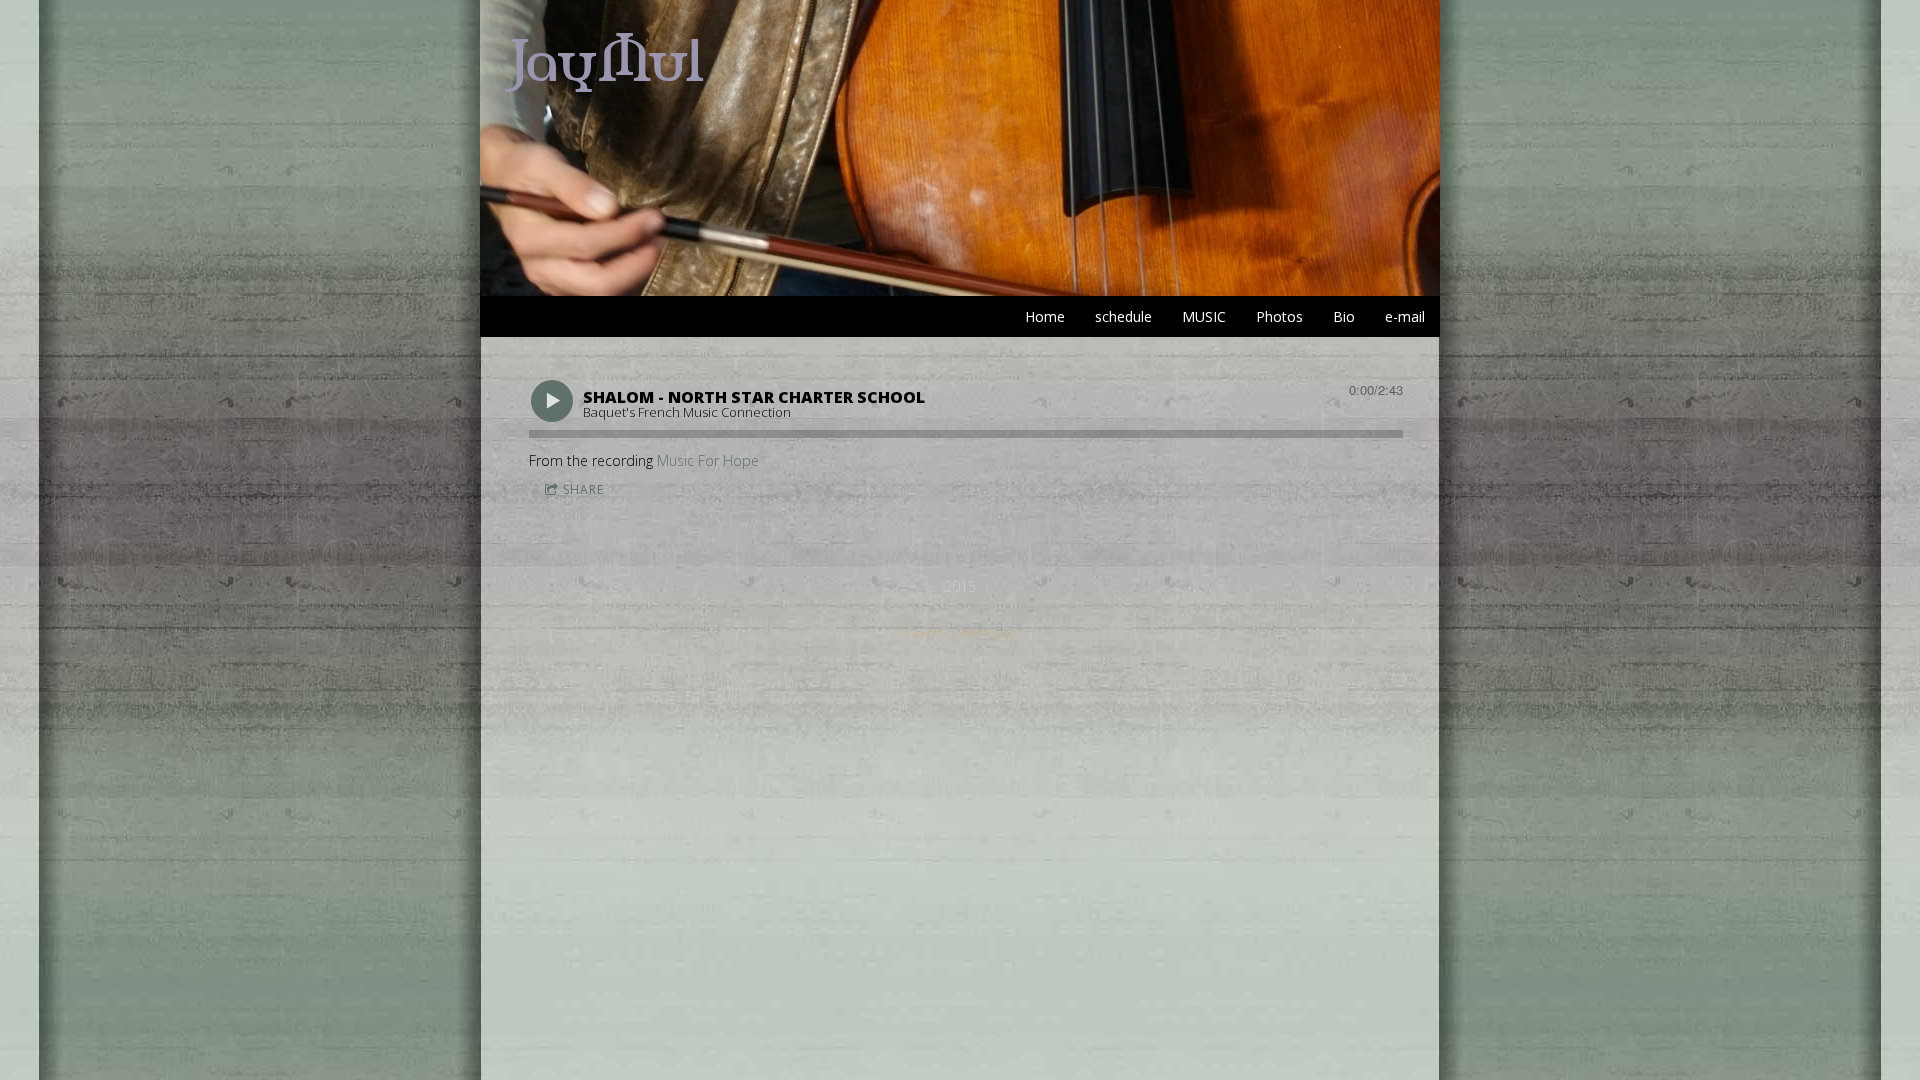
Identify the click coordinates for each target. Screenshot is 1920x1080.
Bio (1344, 316)
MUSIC (1204, 316)
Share (583, 489)
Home (1045, 316)
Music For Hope (708, 460)
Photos (1279, 316)
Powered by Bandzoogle (960, 632)
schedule (1123, 316)
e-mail (1405, 316)
